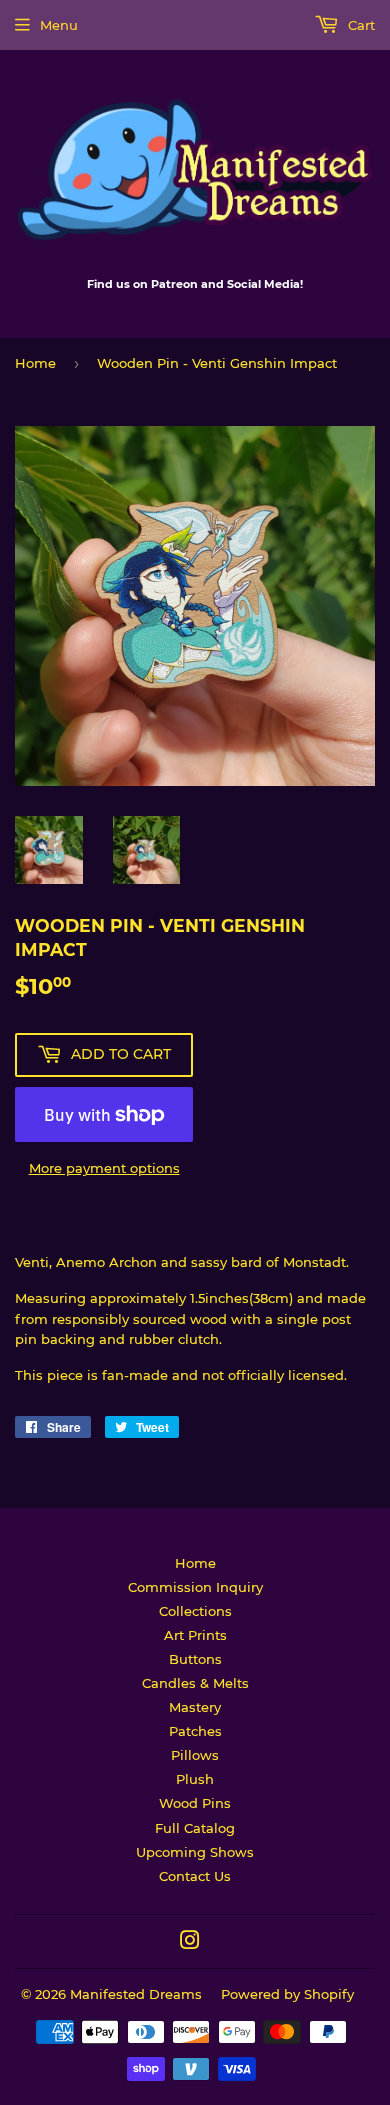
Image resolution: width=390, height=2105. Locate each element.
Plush (195, 1779)
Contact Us (195, 1876)
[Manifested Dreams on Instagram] (190, 1943)
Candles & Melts (195, 1683)
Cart (359, 25)
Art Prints (195, 1635)
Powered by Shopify (287, 1994)
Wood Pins (195, 1803)
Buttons (195, 1659)
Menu (59, 25)
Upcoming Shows (195, 1852)
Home (35, 363)
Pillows (195, 1755)
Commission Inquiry (195, 1587)
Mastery (195, 1707)
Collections (195, 1611)
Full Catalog (195, 1828)
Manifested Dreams (136, 1994)
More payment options (104, 1168)
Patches (195, 1731)
